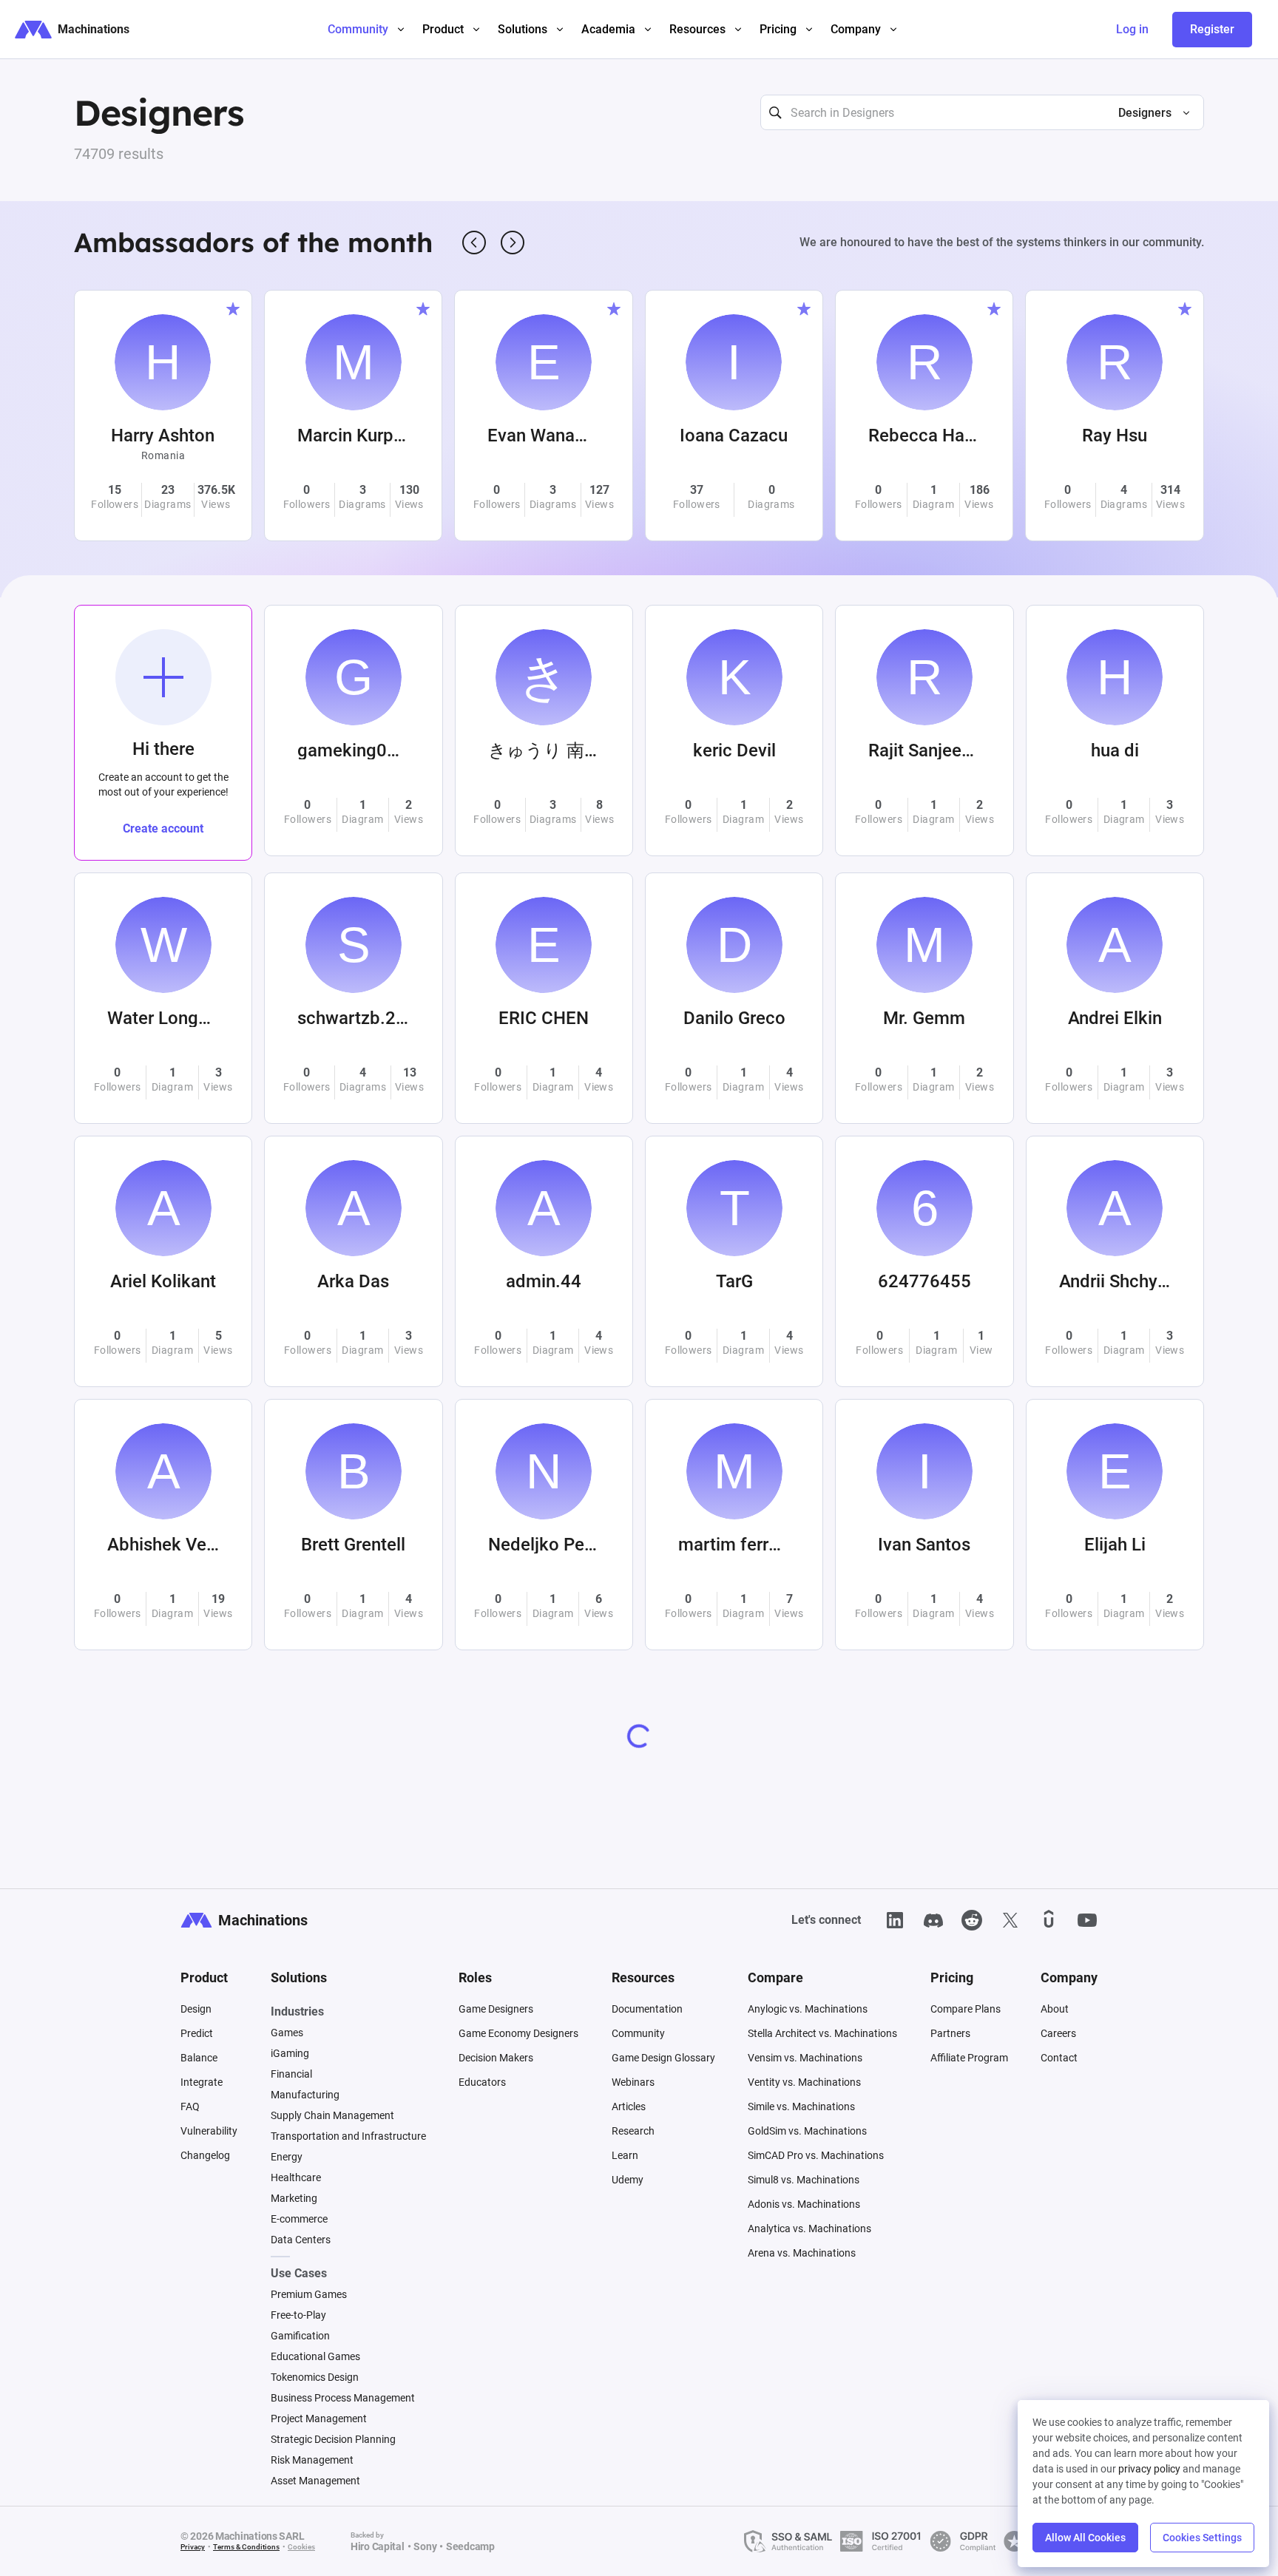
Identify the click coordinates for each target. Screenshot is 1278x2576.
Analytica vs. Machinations (809, 2228)
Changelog (205, 2155)
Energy (287, 2157)
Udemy (628, 2180)
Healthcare (296, 2177)
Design (196, 2009)
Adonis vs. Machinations (804, 2204)
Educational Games (315, 2356)
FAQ (190, 2106)
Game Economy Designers (518, 2033)
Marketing (294, 2198)
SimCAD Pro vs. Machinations (816, 2155)
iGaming (290, 2053)
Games (287, 2033)
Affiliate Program (969, 2058)
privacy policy (1149, 2469)
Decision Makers (496, 2058)
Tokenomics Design (315, 2377)
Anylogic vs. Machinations (808, 2009)
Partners (950, 2033)
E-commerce (299, 2219)
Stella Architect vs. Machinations (822, 2033)
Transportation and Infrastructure (348, 2136)
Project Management (319, 2419)
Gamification (300, 2336)
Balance (199, 2058)
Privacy (193, 2547)
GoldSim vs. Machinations (807, 2131)
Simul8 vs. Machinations (804, 2180)
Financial (291, 2074)
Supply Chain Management (332, 2115)
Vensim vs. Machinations (805, 2058)
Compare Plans (966, 2009)
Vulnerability (209, 2131)
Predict (197, 2033)
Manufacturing (305, 2095)
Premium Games (309, 2294)
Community (638, 2033)
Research (633, 2131)
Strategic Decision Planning (333, 2439)
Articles (629, 2106)
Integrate (202, 2082)
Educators (482, 2082)
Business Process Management (343, 2398)
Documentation (647, 2009)
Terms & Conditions (246, 2547)
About (1055, 2009)
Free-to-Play (298, 2315)
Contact (1059, 2058)
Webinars (633, 2082)
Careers (1058, 2033)
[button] (1148, 113)
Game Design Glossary (663, 2058)
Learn (625, 2155)
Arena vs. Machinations (802, 2253)
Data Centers (301, 2240)
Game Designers (496, 2009)
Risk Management (312, 2460)
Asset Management (315, 2481)
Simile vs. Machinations (801, 2106)
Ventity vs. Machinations (804, 2082)
